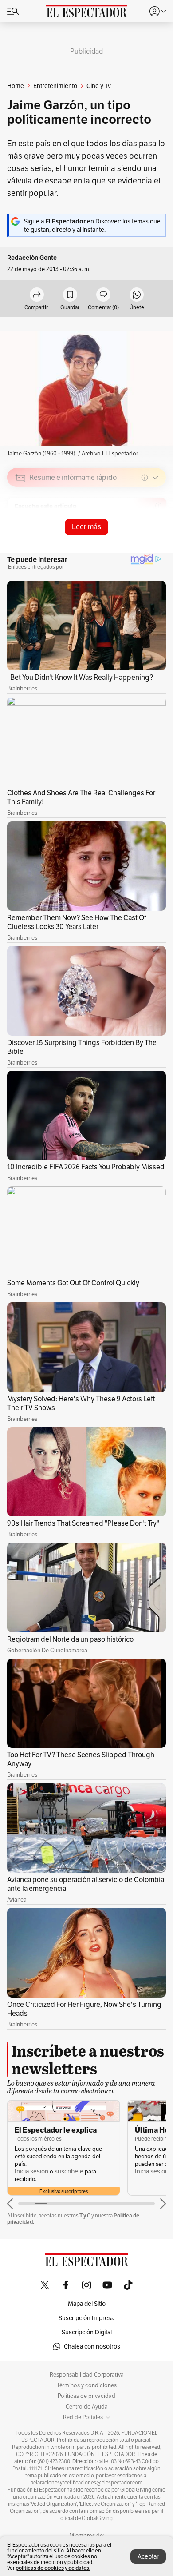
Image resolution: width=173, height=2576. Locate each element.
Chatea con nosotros (92, 2346)
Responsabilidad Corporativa (87, 2375)
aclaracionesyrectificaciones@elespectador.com (86, 2483)
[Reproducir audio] (21, 529)
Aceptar (148, 2556)
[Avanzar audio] (143, 541)
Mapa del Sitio (87, 2304)
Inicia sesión (31, 2171)
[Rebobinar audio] (129, 541)
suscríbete (69, 2171)
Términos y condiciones (87, 2385)
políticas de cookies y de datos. (53, 2568)
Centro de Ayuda (87, 2407)
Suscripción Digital (87, 2332)
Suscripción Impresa (86, 2318)
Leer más (86, 527)
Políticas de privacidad (86, 2396)
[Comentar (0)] (103, 295)
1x (156, 540)
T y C (85, 2215)
